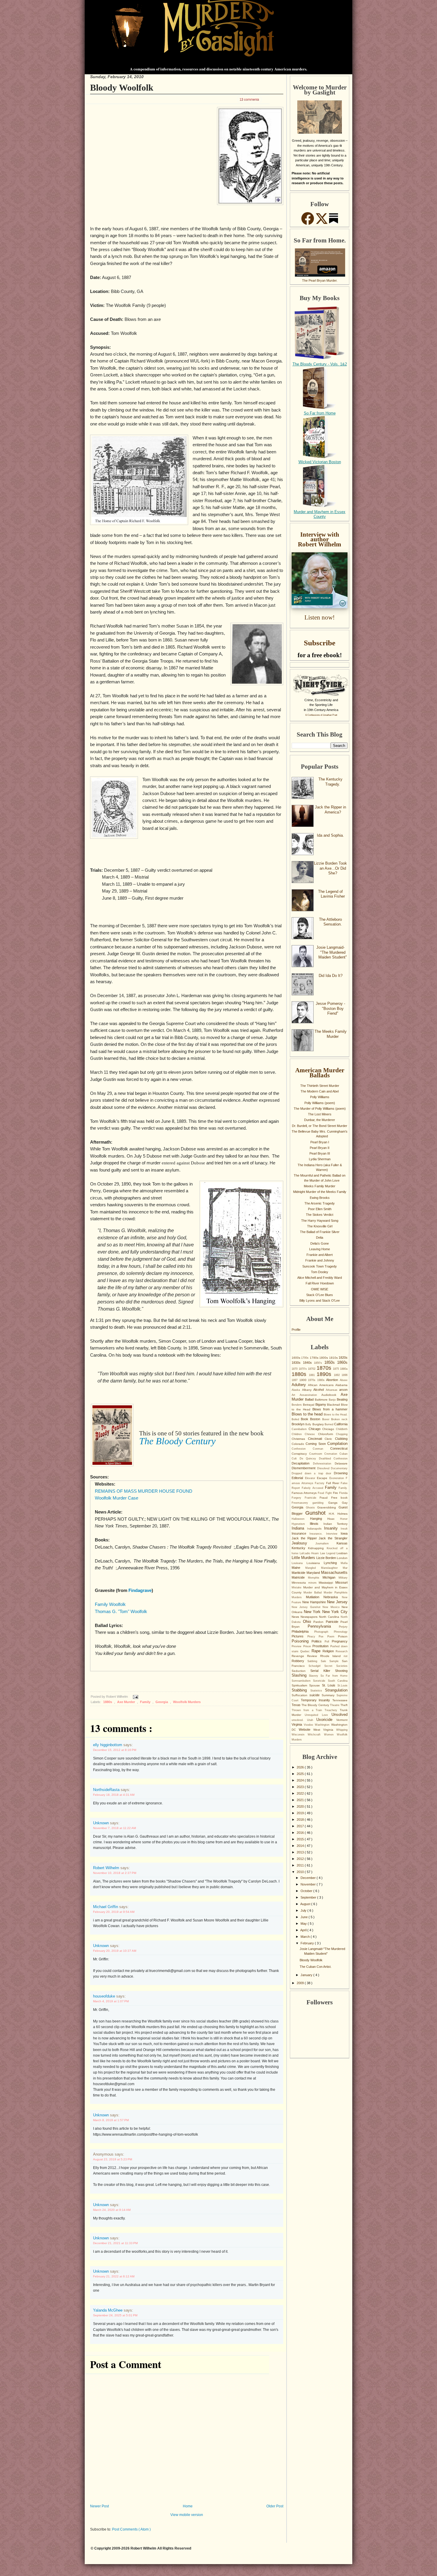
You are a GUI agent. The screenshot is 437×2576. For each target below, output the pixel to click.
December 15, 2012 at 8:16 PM (115, 1750)
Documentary (339, 1468)
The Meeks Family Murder (331, 1034)
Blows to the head (308, 1414)
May (304, 1924)
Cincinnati (316, 1439)
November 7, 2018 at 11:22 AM (114, 1828)
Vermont (342, 1720)
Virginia (298, 1724)
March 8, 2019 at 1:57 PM (111, 2120)
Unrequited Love (318, 1715)
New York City (335, 1612)
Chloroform (327, 1434)
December (309, 1878)
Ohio (308, 1622)
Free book (339, 1498)
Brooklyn (298, 1424)
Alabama (341, 1385)
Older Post (275, 2506)
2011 (301, 1865)
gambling (320, 1503)
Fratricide (312, 1498)
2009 (301, 1983)
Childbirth (342, 1429)
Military (343, 1578)
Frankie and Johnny (320, 1260)
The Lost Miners (320, 1114)
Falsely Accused (313, 1488)
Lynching (332, 1563)
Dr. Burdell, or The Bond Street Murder (320, 1126)
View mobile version (187, 2515)
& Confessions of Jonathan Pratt (321, 715)
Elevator (311, 1478)
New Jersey (337, 1602)
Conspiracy (300, 1454)
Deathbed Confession (333, 1459)
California (341, 1424)
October (307, 1891)
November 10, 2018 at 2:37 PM (115, 1873)
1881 (313, 1375)
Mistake (297, 1587)
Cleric (330, 1439)
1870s (325, 1368)
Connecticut (339, 1448)
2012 (301, 1859)
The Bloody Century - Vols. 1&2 (320, 364)
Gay (345, 1503)
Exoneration (338, 1478)
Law (323, 1553)
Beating (342, 1399)
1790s (315, 1358)
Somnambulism (302, 1681)
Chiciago (329, 1429)
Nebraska (333, 1597)
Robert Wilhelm (107, 1868)
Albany (308, 1390)
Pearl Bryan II (320, 1148)
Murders (299, 1597)
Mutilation (315, 1597)
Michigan (331, 1577)
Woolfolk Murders (187, 1702)
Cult (296, 1459)
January (307, 1975)
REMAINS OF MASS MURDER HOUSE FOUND (144, 1491)
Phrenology (341, 1632)
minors (314, 1583)
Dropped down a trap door (313, 1473)
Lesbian (342, 1553)
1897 (295, 1380)
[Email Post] (135, 1697)
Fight (329, 1493)
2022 (301, 1793)
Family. (343, 1488)
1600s (296, 1358)
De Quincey (309, 1459)
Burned (329, 1424)
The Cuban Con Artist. (316, 1967)
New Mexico (332, 1607)
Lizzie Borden (327, 1558)
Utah (312, 1720)
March (306, 1937)
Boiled (296, 1419)
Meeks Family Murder (320, 1186)
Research (342, 1651)
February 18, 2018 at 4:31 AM (114, 1795)
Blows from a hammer (330, 1409)
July (304, 1910)
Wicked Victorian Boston (320, 462)
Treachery (332, 1710)
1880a (344, 1369)
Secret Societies (336, 1666)
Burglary (319, 1424)
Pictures (300, 1636)
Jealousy (304, 1543)
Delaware (341, 1463)
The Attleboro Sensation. (330, 922)
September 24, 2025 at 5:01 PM (115, 2315)
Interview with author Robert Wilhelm (320, 539)
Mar (345, 1568)
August (306, 1904)
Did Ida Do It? (331, 976)
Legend (331, 1553)
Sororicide (320, 1681)
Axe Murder (126, 1702)
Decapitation (302, 1463)
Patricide (333, 1622)
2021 (301, 1800)
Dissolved (324, 1468)
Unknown (102, 1823)
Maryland (314, 1573)
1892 (338, 1375)
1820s (343, 1358)
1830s (297, 1363)
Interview (333, 1534)
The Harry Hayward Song (320, 1221)
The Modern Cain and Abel (320, 1091)
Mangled (313, 1568)
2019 (301, 1813)
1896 (345, 1375)
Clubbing (341, 1439)
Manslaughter (332, 1568)
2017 (301, 1826)
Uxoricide (326, 1720)
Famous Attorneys (305, 1493)
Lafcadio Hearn (310, 1553)
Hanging (319, 1519)
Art (296, 1395)
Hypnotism (301, 1524)
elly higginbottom (108, 1745)
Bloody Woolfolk (122, 88)
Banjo (333, 1400)
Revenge (299, 1656)
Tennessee (340, 1700)
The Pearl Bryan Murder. (320, 280)
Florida (343, 1493)
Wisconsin (300, 1735)
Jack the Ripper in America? (330, 810)
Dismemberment (304, 1468)
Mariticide (299, 1573)
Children (298, 1434)
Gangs (335, 1503)
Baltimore (322, 1400)
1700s (305, 1358)
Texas (297, 1705)
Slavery (315, 1676)
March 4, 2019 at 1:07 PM (111, 2001)
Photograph (324, 1632)
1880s (108, 1702)
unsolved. (299, 1720)
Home (188, 2506)
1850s (331, 1362)
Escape (323, 1478)
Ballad (310, 1399)
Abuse (344, 1380)
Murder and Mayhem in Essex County (320, 514)
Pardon (320, 1622)
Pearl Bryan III (320, 1153)
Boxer (327, 1419)
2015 (301, 1839)
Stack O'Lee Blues (320, 1295)
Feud (322, 1493)
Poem (333, 1637)
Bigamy (321, 1404)
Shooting (341, 1671)
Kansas (342, 1543)
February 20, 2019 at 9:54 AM (114, 1912)
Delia (320, 1237)
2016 (301, 1833)
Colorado (299, 1444)
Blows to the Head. (336, 1415)
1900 (304, 1380)
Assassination (311, 1395)
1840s (309, 1363)
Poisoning (302, 1641)
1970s (313, 1380)
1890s (325, 1374)
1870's (303, 1369)
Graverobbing (328, 1507)
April (304, 1930)
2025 (301, 1774)
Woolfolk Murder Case (117, 1498)
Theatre (335, 1705)
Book (305, 1419)
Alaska (297, 1390)
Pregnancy (340, 1641)
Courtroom (317, 1454)
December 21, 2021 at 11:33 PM (115, 2243)
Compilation (337, 1444)
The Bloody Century (316, 1705)
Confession (302, 1449)
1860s (342, 1362)
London (342, 1558)
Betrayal (309, 1405)
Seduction (301, 1671)
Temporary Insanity (317, 1700)
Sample (336, 1661)
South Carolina (338, 1681)
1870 (295, 1369)
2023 (301, 1787)
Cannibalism (300, 1429)
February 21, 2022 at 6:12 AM (114, 2276)
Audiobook (331, 1395)
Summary (329, 1695)
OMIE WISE (320, 1289)
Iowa (344, 1533)
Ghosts (312, 1508)
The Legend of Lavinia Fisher (331, 894)
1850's (319, 1363)
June (305, 1917)
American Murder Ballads (320, 1073)
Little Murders (304, 1558)
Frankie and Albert (320, 1255)
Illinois (316, 1524)
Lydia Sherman (320, 1159)
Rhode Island (332, 1656)
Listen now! (320, 617)
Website (306, 1730)
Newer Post (99, 2506)
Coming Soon (316, 1444)
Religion (329, 1651)
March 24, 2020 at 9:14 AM (112, 2210)
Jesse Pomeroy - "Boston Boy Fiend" (330, 1008)
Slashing (300, 1675)
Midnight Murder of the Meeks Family (320, 1192)
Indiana (299, 1528)
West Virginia (325, 1730)
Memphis (315, 1578)
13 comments (249, 99)
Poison (343, 1636)
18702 (312, 1369)
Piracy (313, 1637)
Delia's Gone (320, 1243)
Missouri (341, 1582)
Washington (323, 1725)
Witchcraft (316, 1735)
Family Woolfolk (110, 1604)
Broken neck (339, 1419)
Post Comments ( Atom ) (131, 2529)
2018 (301, 1820)
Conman (322, 1449)
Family (146, 1702)
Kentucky (300, 1548)
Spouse (316, 1685)
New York (313, 1612)
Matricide (300, 1577)
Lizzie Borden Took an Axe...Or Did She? (330, 868)
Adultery (300, 1385)
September (309, 1897)
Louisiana (315, 1563)
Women (330, 1735)
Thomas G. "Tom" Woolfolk (121, 1612)
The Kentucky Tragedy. (330, 782)
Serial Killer (323, 1671)
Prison (308, 1646)
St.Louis (342, 1686)
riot (346, 1656)
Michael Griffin (106, 1907)
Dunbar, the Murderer (320, 1120)
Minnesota (300, 1583)
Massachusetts (334, 1572)
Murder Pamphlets (336, 1593)
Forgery (298, 1498)
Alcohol (320, 1390)
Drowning (341, 1473)
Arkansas (333, 1390)
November (309, 1884)
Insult (344, 1529)
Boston (316, 1419)
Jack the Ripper (305, 1538)
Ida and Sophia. (330, 835)
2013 (301, 1852)
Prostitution (321, 1646)
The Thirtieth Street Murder (320, 1086)
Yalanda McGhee (108, 2310)
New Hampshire (315, 1602)
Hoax (334, 1519)
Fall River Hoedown (320, 1283)
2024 (301, 1780)
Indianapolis (316, 1529)
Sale (325, 1661)
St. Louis (330, 1685)
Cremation (332, 1454)
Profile (296, 1330)
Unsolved (339, 1715)
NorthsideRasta (107, 1790)
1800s (324, 1358)
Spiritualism (300, 1685)
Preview (297, 1646)
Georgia (162, 1702)
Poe (323, 1637)
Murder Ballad (314, 1593)
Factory (320, 1483)
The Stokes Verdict (320, 1215)
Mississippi (327, 1583)
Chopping (342, 1434)
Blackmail (334, 1405)
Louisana (299, 1563)
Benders (297, 1405)
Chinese (311, 1434)
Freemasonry (302, 1503)
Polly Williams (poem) (320, 1103)
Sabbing (314, 1661)
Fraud (325, 1498)
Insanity (332, 1528)
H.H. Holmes (338, 1514)
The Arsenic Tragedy (320, 1203)
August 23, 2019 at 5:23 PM (113, 2159)
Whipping (342, 1730)
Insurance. (318, 1534)
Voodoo (309, 1725)
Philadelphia (303, 1631)
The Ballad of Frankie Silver (320, 1232)
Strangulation (336, 1690)
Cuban (344, 1454)
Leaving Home (320, 1249)
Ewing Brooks (320, 1198)
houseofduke (105, 1996)
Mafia (344, 1563)
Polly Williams (320, 1097)
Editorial (298, 1478)
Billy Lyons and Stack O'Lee (320, 1300)
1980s (322, 1380)
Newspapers (310, 1617)
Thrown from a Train (308, 1710)
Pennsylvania (323, 1626)
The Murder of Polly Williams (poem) (320, 1109)
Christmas (300, 1439)
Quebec (306, 1651)
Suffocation (301, 1695)
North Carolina (330, 1617)
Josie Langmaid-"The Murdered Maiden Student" (332, 952)
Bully (309, 1424)
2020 (301, 1806)
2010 (301, 1872)
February (308, 1943)
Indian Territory (335, 1524)
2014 (301, 1846)
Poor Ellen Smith (320, 1209)
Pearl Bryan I (320, 1142)
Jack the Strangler (333, 1538)
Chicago (315, 1429)
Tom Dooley (320, 1272)
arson (343, 1390)
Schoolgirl (316, 1666)
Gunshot (317, 1513)
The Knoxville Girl (320, 1226)
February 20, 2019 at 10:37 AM (115, 1951)
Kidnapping (317, 1548)
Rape (317, 1651)
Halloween (301, 1519)
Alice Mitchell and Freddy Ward (320, 1278)
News (296, 1617)
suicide (316, 1695)
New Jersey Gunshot (307, 1607)
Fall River (333, 1483)
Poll (328, 1642)
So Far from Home (320, 413)
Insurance (301, 1533)
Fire (336, 1493)
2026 (301, 1767)
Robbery (300, 1661)
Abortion (333, 1380)
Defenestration (324, 1464)
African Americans (322, 1385)
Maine (298, 1568)
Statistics (318, 1691)
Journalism (326, 1544)
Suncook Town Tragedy (320, 1266)
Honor (344, 1519)
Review (313, 1656)
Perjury (343, 1627)
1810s (334, 1358)
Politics (318, 1641)
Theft (344, 1705)
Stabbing (301, 1690)
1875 (337, 1369)
